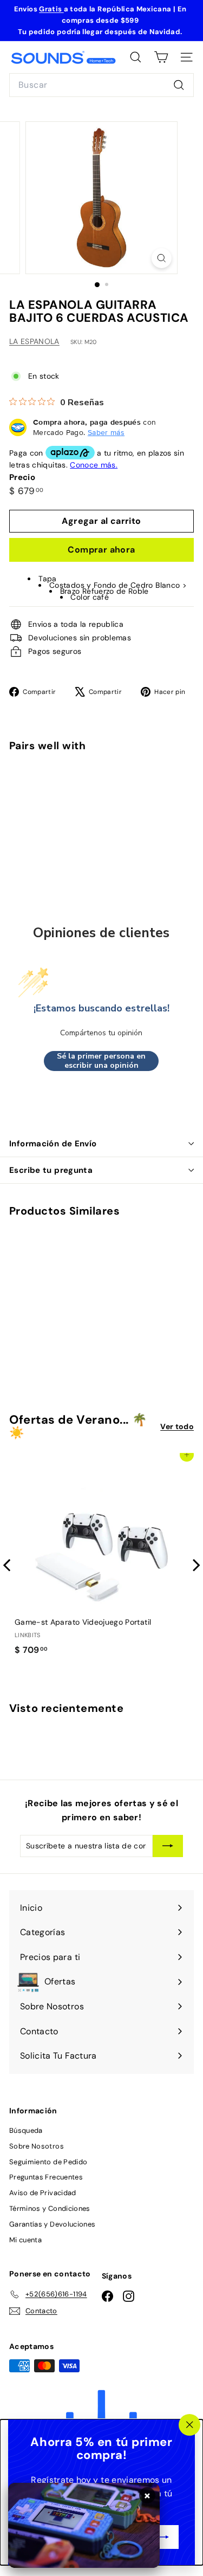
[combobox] (101, 85)
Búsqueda (26, 2130)
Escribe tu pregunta (51, 1170)
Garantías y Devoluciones (52, 2224)
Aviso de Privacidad (43, 2193)
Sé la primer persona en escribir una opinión (101, 1061)
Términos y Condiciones (50, 2208)
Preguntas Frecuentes (46, 2177)
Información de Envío (53, 1144)
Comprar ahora (101, 550)
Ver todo (177, 1426)
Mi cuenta (25, 2240)
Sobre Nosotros (37, 2146)
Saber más (106, 432)
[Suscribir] (163, 2537)
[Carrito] (161, 57)
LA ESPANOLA (34, 341)
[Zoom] (162, 258)
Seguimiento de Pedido (48, 2162)
